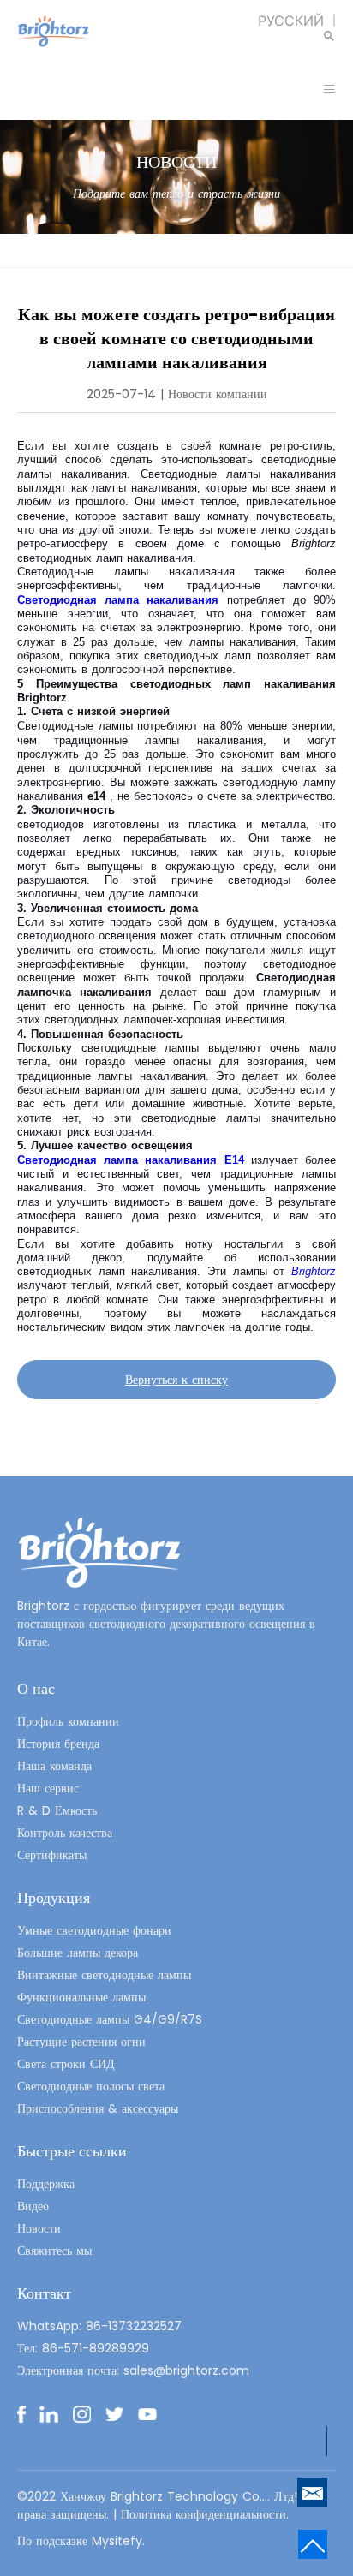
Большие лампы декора (78, 1953)
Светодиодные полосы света (91, 2086)
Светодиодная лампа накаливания (122, 600)
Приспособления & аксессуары (98, 2108)
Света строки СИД (66, 2064)
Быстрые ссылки (72, 2151)
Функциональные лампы (81, 1997)
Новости (39, 2228)
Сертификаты (52, 1855)
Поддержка (46, 2184)
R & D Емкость (57, 1810)
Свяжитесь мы (54, 2251)
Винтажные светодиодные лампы (104, 1975)
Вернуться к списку (176, 1380)
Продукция (54, 1897)
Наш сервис (48, 1788)
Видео (33, 2206)
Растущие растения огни (81, 2042)
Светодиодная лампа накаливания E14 (134, 1160)
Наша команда (54, 1766)
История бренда (58, 1744)
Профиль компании (68, 1721)
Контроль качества (65, 1833)
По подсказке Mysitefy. (81, 2541)
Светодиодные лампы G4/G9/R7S (110, 2019)
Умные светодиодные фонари (94, 1930)
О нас (36, 1688)
